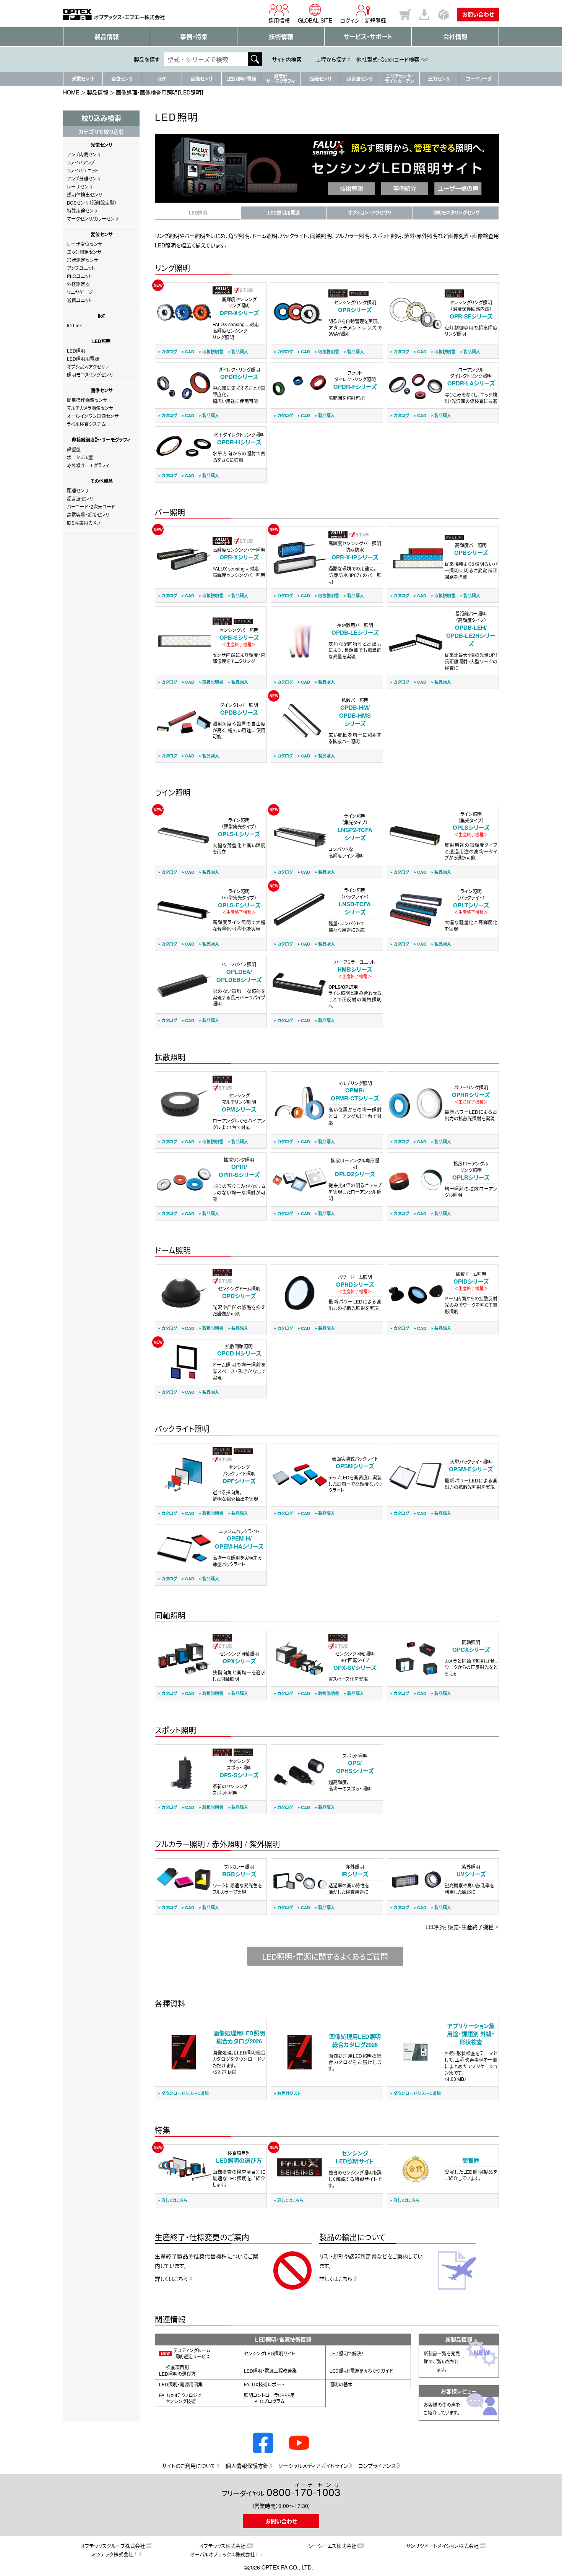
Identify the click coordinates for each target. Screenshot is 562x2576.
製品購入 (240, 352)
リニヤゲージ (80, 292)
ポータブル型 (80, 457)
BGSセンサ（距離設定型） (92, 202)
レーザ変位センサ (84, 244)
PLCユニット (79, 276)
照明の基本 (341, 2384)
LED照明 (76, 350)
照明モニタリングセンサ (90, 375)
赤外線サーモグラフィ (88, 465)
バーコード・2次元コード (91, 506)
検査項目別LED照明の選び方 (177, 2370)
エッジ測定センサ (84, 252)
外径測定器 (78, 284)
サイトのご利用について (189, 2465)
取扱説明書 (213, 352)
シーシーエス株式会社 (332, 2546)
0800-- (304, 2491)
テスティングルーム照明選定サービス (186, 2353)
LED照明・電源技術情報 (283, 2339)
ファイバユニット (83, 170)
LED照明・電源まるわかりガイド (361, 2370)
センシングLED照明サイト (270, 2353)
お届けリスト (289, 2093)
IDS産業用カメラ (84, 523)
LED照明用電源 (83, 358)
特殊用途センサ (82, 210)
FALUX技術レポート (264, 2384)
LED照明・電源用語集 (181, 2384)
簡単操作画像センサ (87, 400)
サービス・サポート (368, 37)
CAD (190, 352)
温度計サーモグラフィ (281, 79)
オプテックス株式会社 (222, 2546)
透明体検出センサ (85, 194)
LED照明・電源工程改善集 (270, 2370)
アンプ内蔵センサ (84, 154)
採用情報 (279, 20)
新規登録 (375, 20)
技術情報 (281, 37)
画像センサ (202, 79)
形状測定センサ (82, 260)
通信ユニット (79, 300)
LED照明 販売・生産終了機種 (460, 1927)
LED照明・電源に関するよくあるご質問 (325, 1956)
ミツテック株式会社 (113, 2554)
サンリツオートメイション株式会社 (442, 2546)
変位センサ (122, 79)
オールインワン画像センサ (93, 416)
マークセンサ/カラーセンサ (93, 219)
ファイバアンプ (81, 162)
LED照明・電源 (241, 79)
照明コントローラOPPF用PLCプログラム (269, 2398)
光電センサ (83, 79)
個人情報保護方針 (247, 2465)
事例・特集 (194, 37)
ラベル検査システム (86, 424)
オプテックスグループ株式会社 (113, 2546)
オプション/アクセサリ (88, 366)
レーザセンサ (80, 186)
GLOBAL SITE (315, 20)
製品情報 (107, 37)
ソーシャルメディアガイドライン (313, 2465)
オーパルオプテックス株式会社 (223, 2554)
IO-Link (74, 325)
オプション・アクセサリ (370, 213)
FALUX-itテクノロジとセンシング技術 (180, 2398)
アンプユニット (81, 268)
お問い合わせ (478, 14)
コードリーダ (479, 79)
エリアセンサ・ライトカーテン (400, 79)
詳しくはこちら (175, 2200)
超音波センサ (360, 79)
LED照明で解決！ (347, 2353)
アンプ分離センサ (84, 178)
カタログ (169, 352)
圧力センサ (439, 79)
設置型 (74, 449)
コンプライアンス (377, 2465)
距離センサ (321, 79)
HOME (71, 92)
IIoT (162, 79)
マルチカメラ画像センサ (90, 408)
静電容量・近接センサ (88, 514)
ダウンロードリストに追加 (185, 2093)
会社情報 (455, 37)
